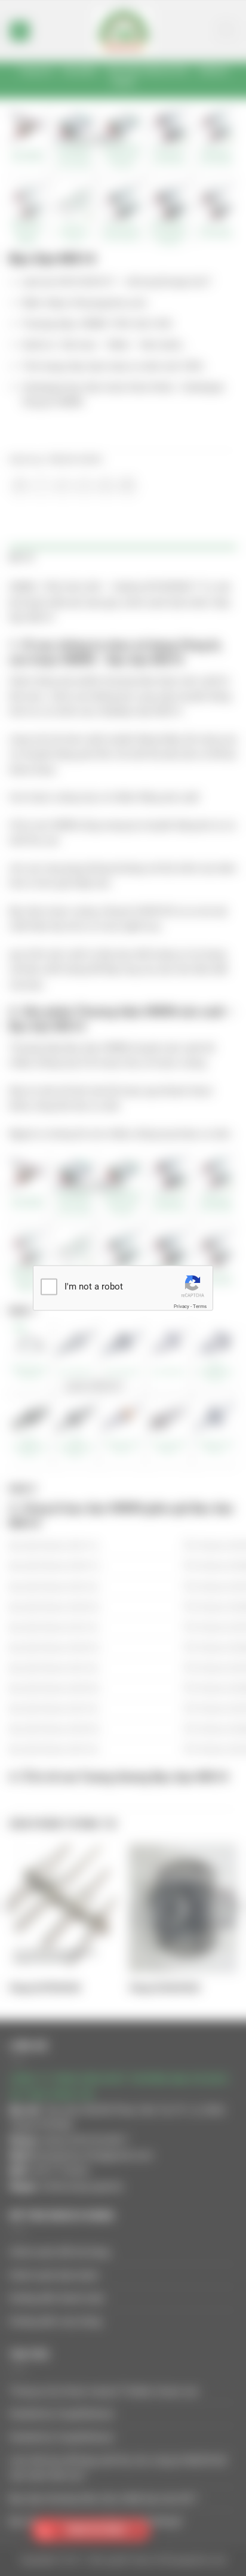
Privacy (182, 1306)
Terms (200, 1306)
